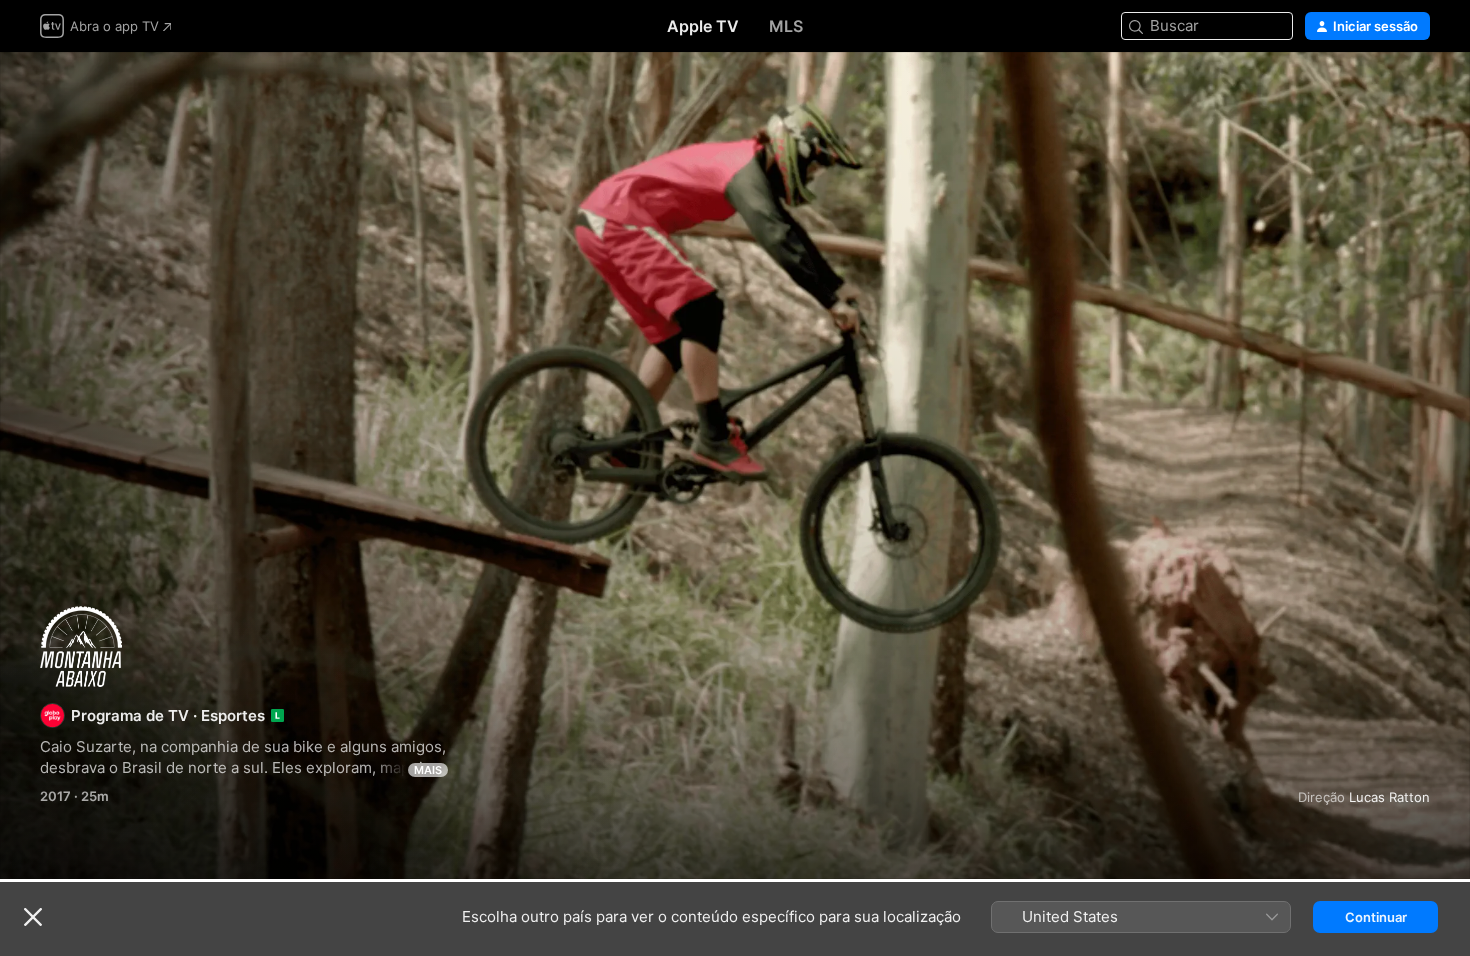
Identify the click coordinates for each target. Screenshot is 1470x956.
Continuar (1376, 917)
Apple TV (703, 26)
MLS (786, 26)
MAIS (428, 770)
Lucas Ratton (1389, 797)
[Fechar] (33, 917)
